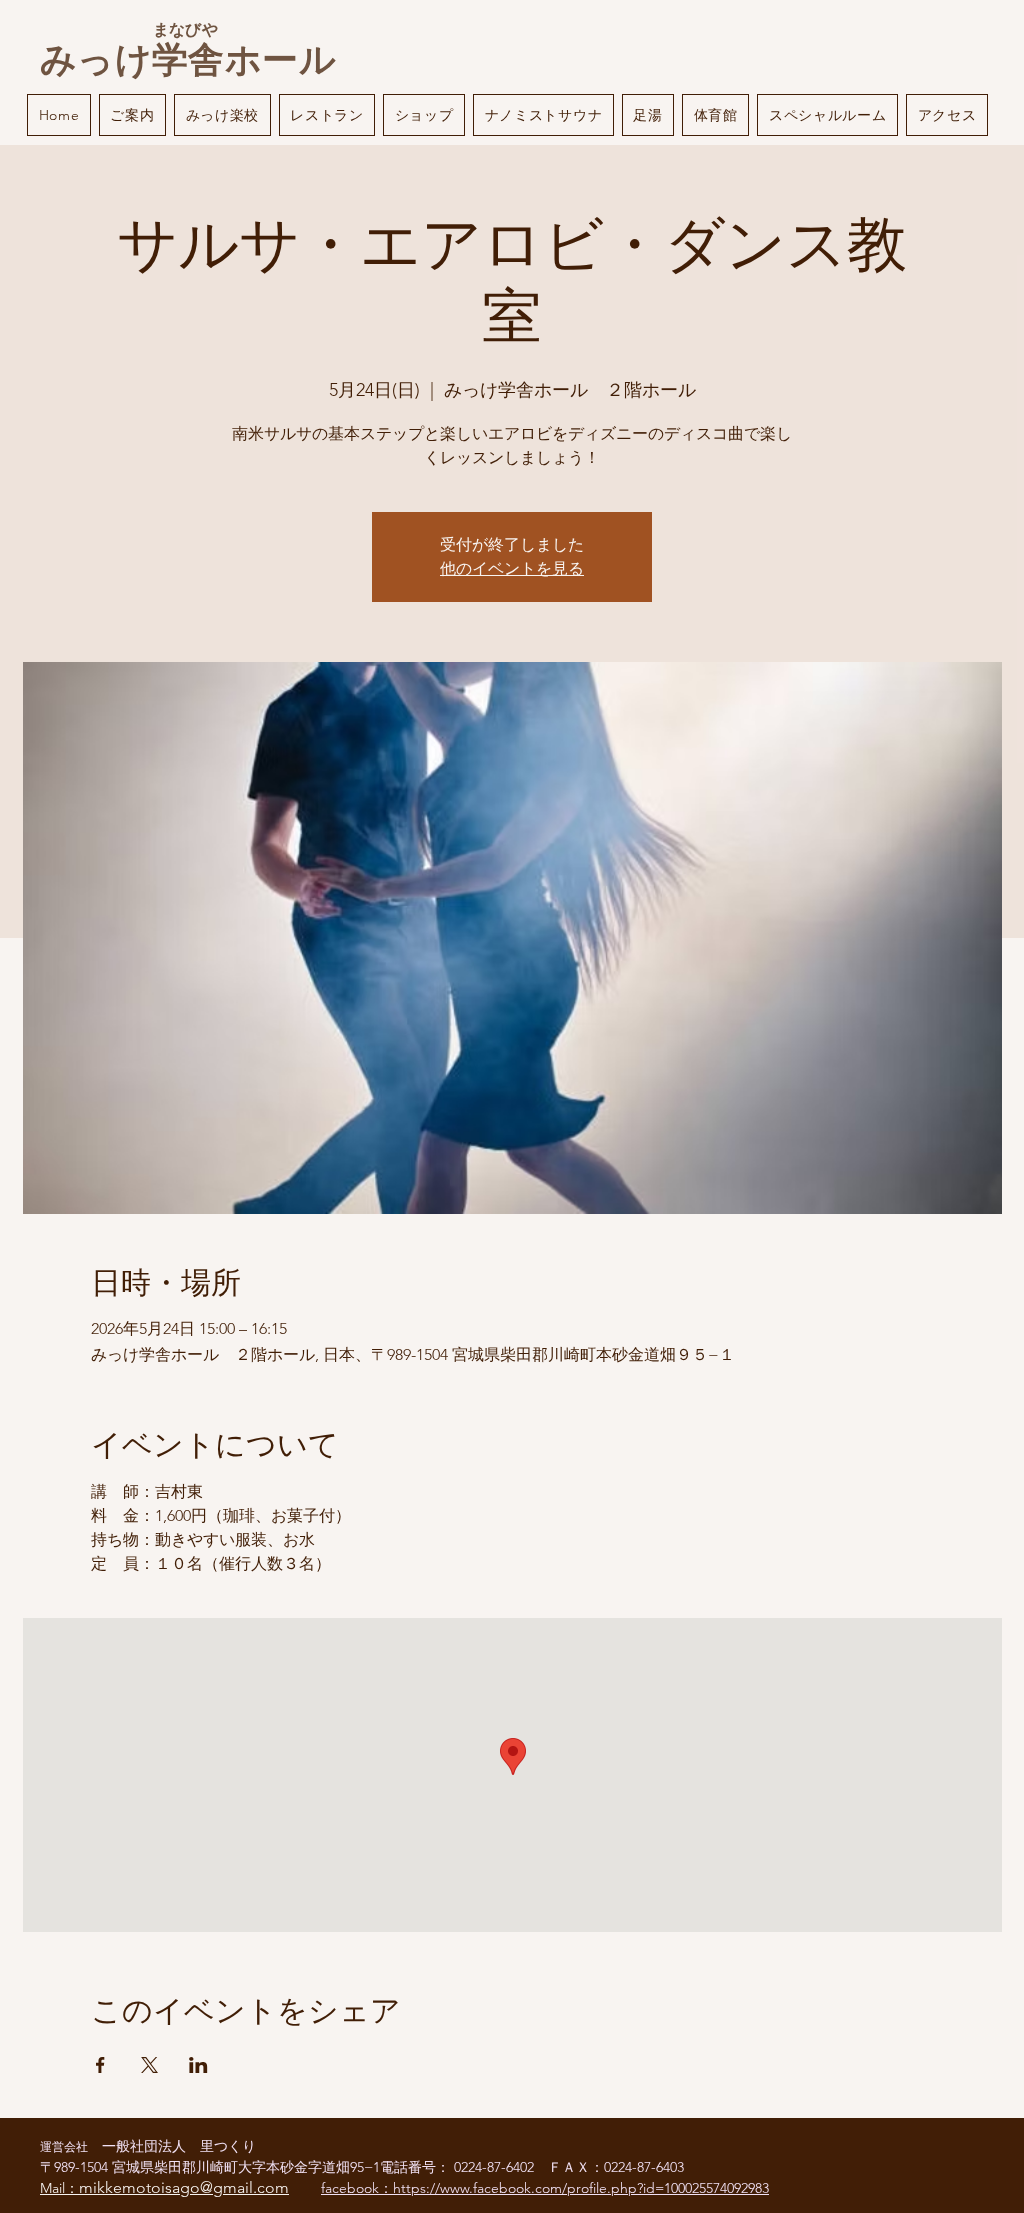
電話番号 (408, 2167)
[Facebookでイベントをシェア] (100, 2065)
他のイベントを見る (512, 568)
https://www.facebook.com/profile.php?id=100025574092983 (581, 2188)
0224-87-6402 (501, 2167)
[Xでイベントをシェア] (149, 2065)
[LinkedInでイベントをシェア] (198, 2065)
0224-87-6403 (644, 2167)
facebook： (357, 2188)
